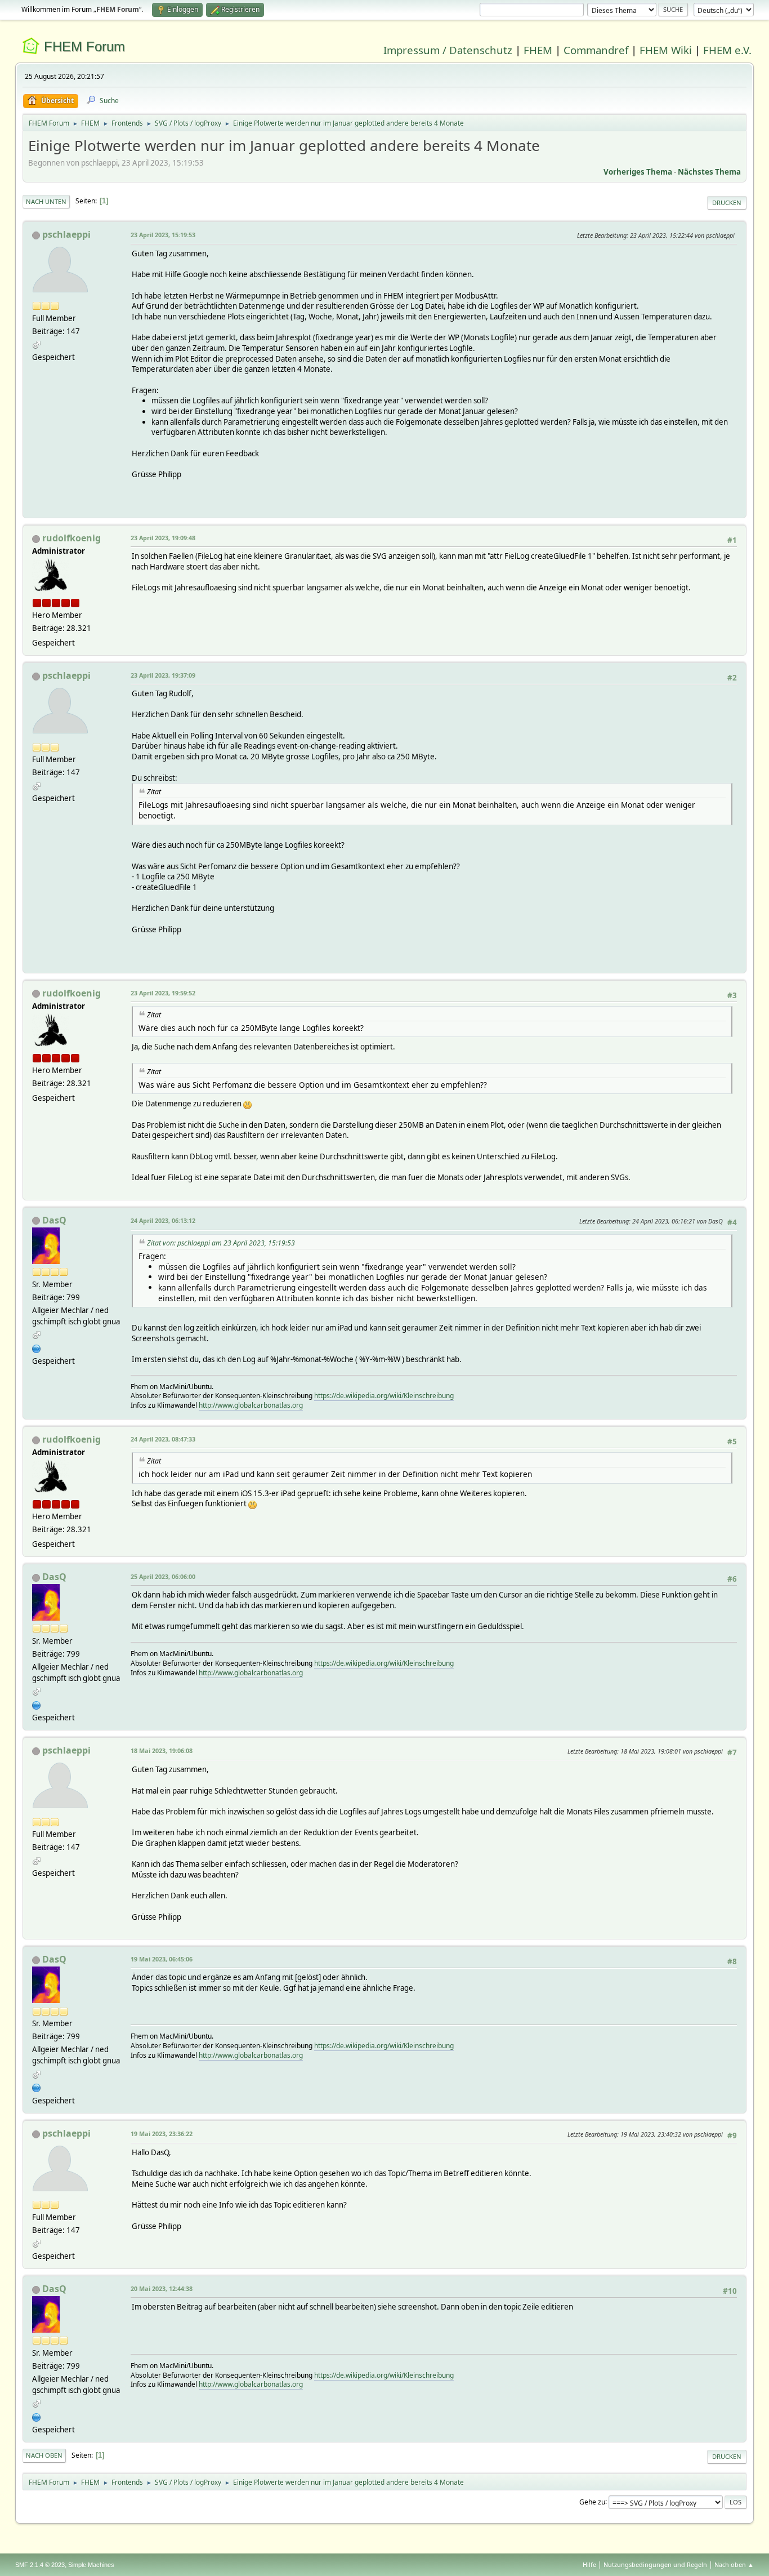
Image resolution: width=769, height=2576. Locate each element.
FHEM (538, 50)
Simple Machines (91, 2565)
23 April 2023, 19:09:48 (163, 538)
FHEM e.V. (727, 50)
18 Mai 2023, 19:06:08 (162, 1750)
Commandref (596, 50)
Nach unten (46, 201)
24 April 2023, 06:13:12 (163, 1220)
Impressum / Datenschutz (448, 50)
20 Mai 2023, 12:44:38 (162, 2288)
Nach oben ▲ (734, 2564)
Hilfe (589, 2564)
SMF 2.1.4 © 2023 (40, 2565)
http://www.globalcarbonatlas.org (251, 1405)
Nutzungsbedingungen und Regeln (655, 2564)
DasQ (54, 1220)
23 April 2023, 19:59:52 (163, 993)
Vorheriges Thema (638, 172)
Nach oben (44, 2455)
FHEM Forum (84, 46)
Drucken (727, 203)
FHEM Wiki (666, 50)
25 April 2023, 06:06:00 (163, 1576)
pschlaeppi (66, 234)
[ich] (37, 1347)
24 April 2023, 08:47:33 (163, 1439)
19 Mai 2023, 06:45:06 (162, 1959)
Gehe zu (592, 2501)
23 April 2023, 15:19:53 (163, 235)
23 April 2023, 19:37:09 (163, 675)
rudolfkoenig (71, 538)
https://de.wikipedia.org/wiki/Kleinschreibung (384, 1396)
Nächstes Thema (709, 172)
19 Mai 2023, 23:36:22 (162, 2134)
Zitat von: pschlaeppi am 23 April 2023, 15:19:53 (221, 1243)
